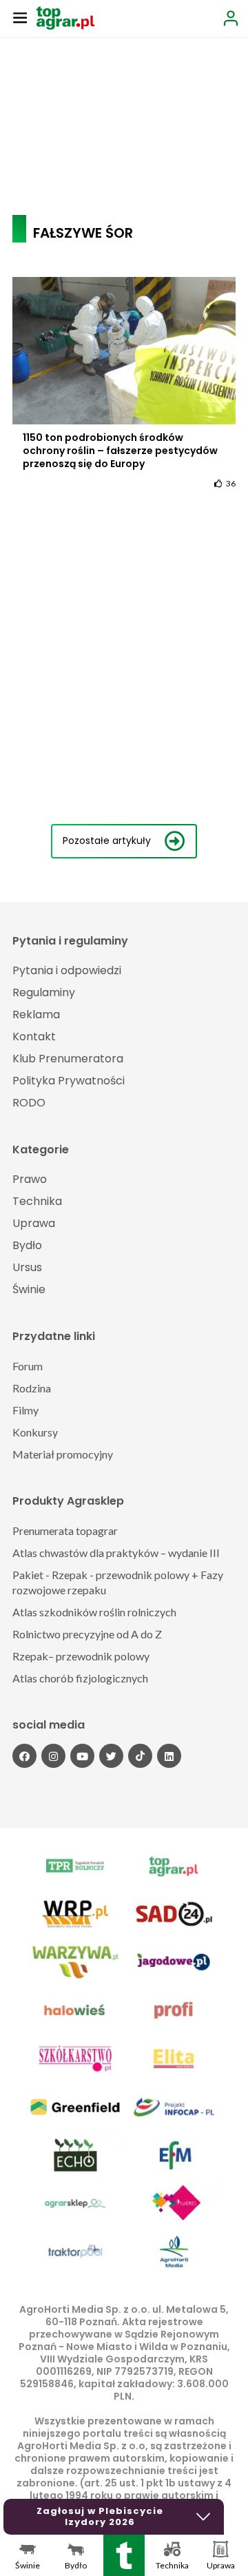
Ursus (27, 1267)
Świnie (29, 1289)
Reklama (36, 1014)
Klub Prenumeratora (68, 1059)
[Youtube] (82, 1756)
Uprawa (34, 1223)
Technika (37, 1201)
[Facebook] (24, 1756)
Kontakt (34, 1037)
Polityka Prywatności (69, 1081)
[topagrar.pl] (65, 17)
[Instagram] (53, 1756)
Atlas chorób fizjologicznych (80, 1678)
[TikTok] (140, 1756)
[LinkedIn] (169, 1756)
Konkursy (35, 1432)
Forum (28, 1366)
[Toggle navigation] (20, 17)
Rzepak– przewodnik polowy (81, 1656)
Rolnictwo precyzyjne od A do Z (87, 1634)
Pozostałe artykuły (107, 841)
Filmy (25, 1410)
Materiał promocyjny (63, 1454)
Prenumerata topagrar (65, 1531)
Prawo (30, 1179)
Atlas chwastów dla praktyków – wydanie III (116, 1553)
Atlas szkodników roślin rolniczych (94, 1612)
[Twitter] (111, 1756)
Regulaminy (44, 992)
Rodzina (32, 1388)
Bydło (27, 1245)
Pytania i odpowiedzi (67, 970)
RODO (29, 1103)
